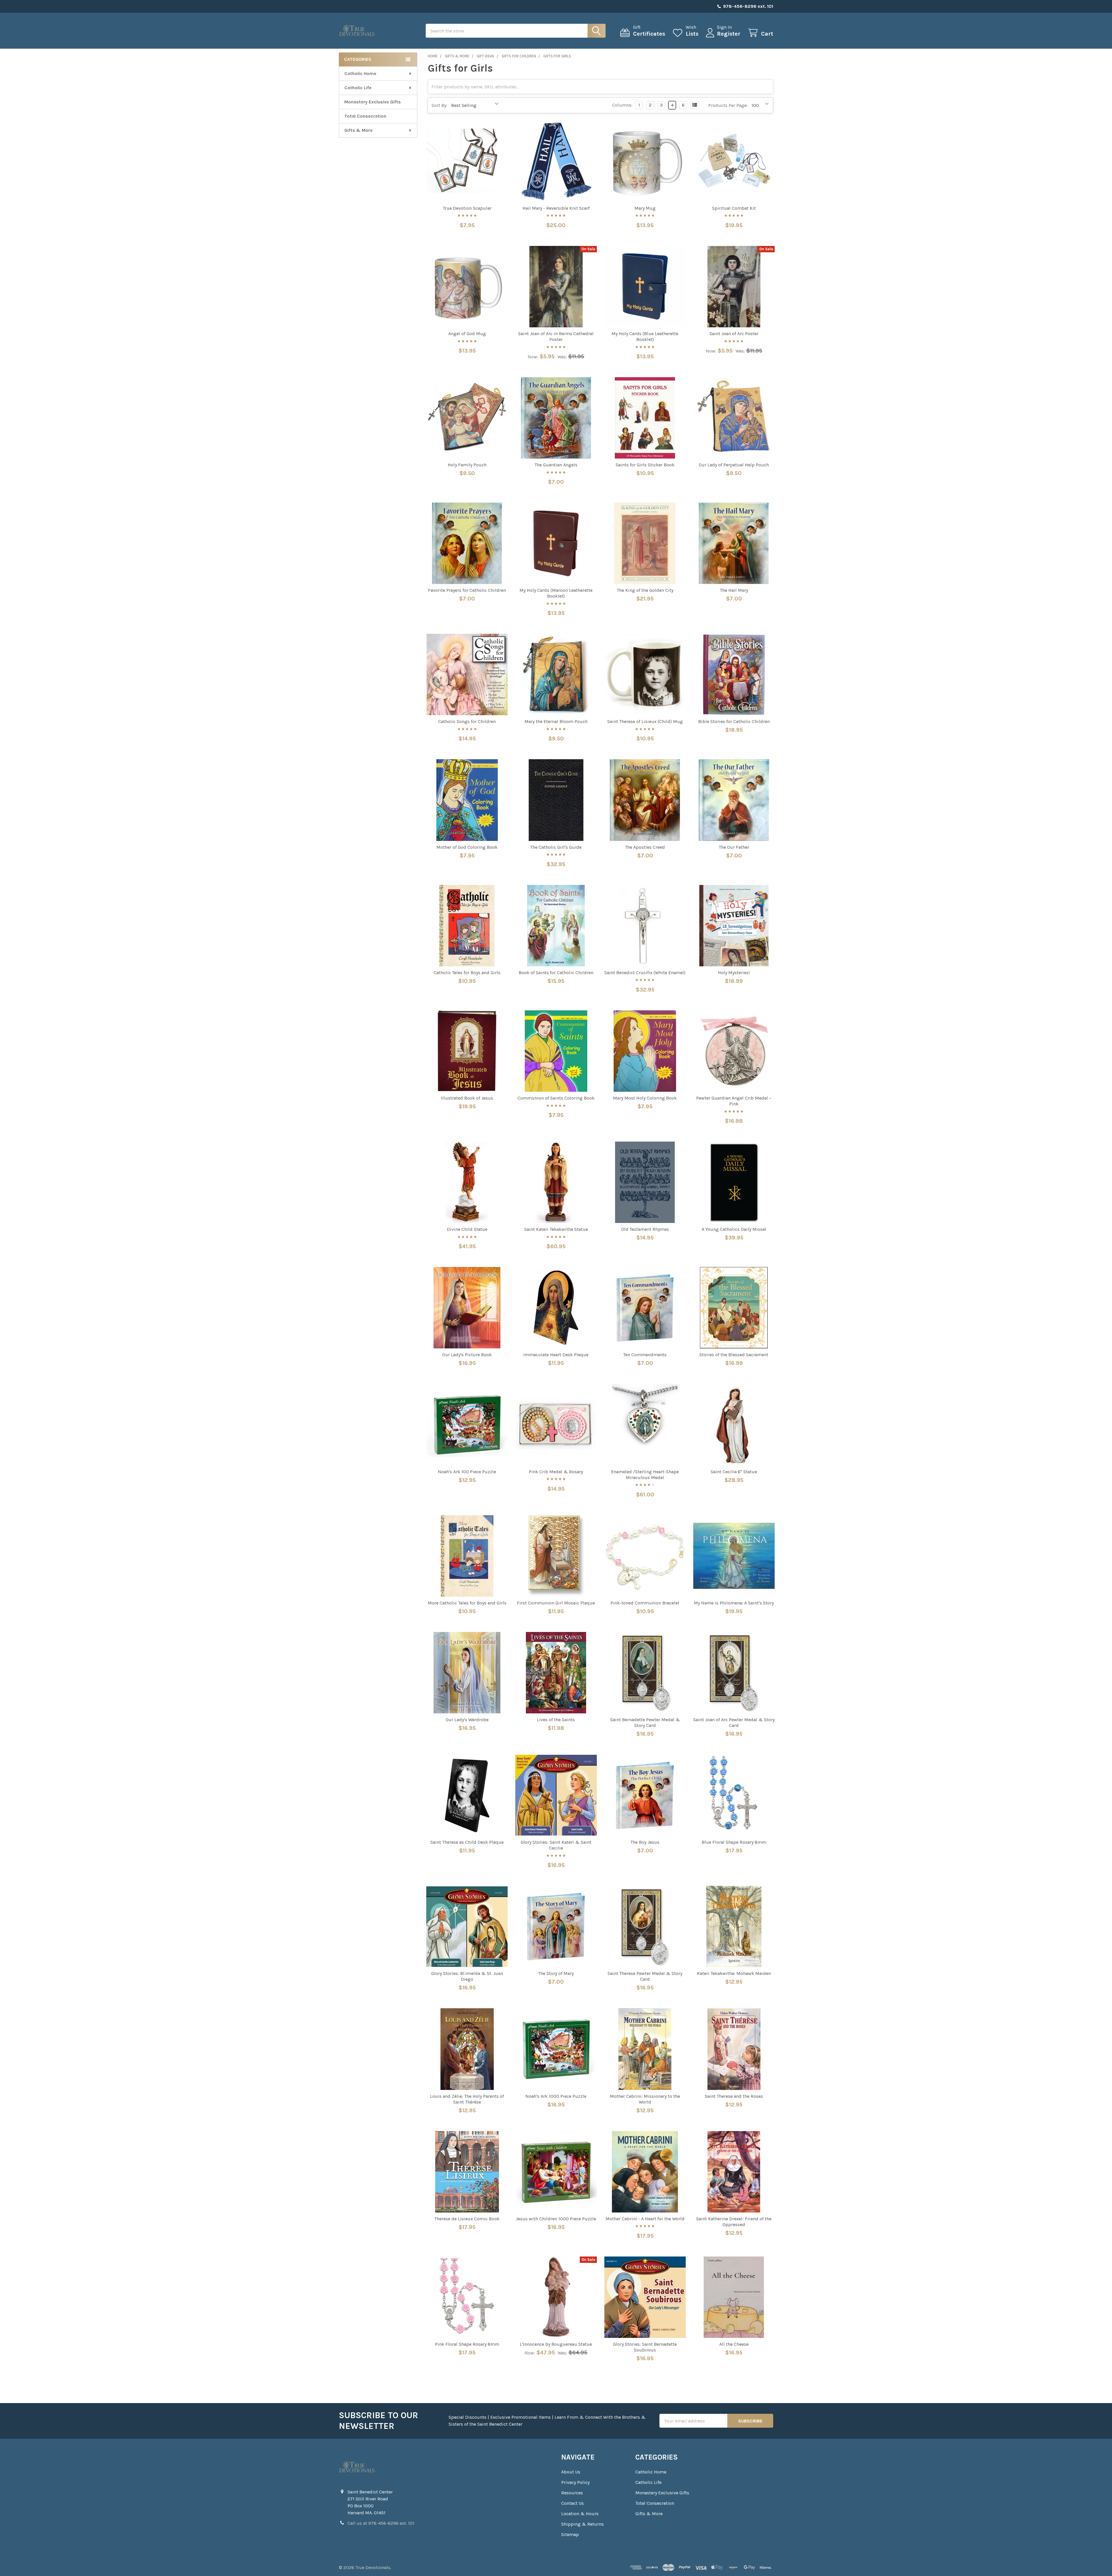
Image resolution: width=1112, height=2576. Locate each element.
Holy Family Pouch (467, 465)
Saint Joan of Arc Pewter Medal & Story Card (734, 1722)
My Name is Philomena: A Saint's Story (734, 1603)
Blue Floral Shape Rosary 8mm (734, 1842)
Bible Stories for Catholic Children (734, 721)
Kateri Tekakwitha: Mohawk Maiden (734, 1973)
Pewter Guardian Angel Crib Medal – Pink (734, 1101)
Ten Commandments (645, 1355)
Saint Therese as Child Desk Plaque (467, 1842)
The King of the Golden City (645, 590)
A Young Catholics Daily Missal (734, 1229)
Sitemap (570, 2534)
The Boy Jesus (645, 1842)
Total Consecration (365, 116)
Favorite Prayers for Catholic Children (467, 590)
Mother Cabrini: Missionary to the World (645, 2099)
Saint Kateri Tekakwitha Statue (556, 1229)
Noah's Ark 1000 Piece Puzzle (556, 2096)
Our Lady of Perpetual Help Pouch (734, 465)
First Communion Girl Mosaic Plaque (556, 1603)
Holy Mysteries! (734, 973)
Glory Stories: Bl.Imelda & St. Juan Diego (467, 1976)
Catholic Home (360, 73)
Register (729, 34)
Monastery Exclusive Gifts (373, 102)
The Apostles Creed (645, 847)
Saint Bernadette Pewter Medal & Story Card (645, 1722)
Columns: (622, 105)
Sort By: (439, 105)
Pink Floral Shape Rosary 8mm (467, 2344)
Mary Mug (645, 208)
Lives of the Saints (556, 1720)
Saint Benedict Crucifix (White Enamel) (645, 973)
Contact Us (573, 2503)
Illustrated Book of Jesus (467, 1098)
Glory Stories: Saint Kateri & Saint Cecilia (556, 1845)
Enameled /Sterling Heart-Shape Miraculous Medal (645, 1475)
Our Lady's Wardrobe (467, 1720)
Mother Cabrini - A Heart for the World (645, 2219)
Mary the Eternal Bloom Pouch (556, 721)
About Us (571, 2472)
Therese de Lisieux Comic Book (467, 2219)
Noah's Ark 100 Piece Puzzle (467, 1472)
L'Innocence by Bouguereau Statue (556, 2344)
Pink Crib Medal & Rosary (556, 1472)
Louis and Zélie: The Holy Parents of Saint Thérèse (467, 2099)
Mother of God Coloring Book (467, 847)
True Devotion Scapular (467, 208)
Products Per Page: (728, 105)
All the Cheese (734, 2344)
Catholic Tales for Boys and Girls (467, 973)
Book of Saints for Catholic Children (556, 973)
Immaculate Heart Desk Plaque (556, 1355)
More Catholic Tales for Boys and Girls (467, 1603)
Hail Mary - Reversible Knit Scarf (556, 208)
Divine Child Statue (467, 1229)
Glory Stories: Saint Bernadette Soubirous (645, 2347)
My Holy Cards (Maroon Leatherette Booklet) (556, 593)
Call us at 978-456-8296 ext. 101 (381, 2523)
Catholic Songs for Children (467, 721)
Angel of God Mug (467, 334)
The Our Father (734, 847)
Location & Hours (580, 2514)
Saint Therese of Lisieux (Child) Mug (645, 721)
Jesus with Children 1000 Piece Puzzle (556, 2219)
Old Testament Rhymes (645, 1229)
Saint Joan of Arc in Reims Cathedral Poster (556, 336)
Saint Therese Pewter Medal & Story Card (645, 1976)
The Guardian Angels (556, 465)
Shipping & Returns (582, 2524)
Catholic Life (358, 88)
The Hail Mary (734, 590)
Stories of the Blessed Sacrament (734, 1355)
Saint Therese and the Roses (734, 2096)
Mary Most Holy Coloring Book (645, 1098)
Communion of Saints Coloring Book (556, 1098)
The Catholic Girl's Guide (556, 847)
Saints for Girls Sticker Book (645, 465)
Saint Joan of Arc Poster (734, 334)
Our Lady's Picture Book (467, 1355)
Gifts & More (359, 130)
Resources (572, 2493)
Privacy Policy (575, 2482)
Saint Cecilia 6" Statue (734, 1472)
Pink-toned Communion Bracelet (645, 1603)
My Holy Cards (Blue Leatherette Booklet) (645, 336)
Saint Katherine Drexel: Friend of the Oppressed (734, 2222)
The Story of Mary (556, 1973)
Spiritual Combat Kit (734, 208)
